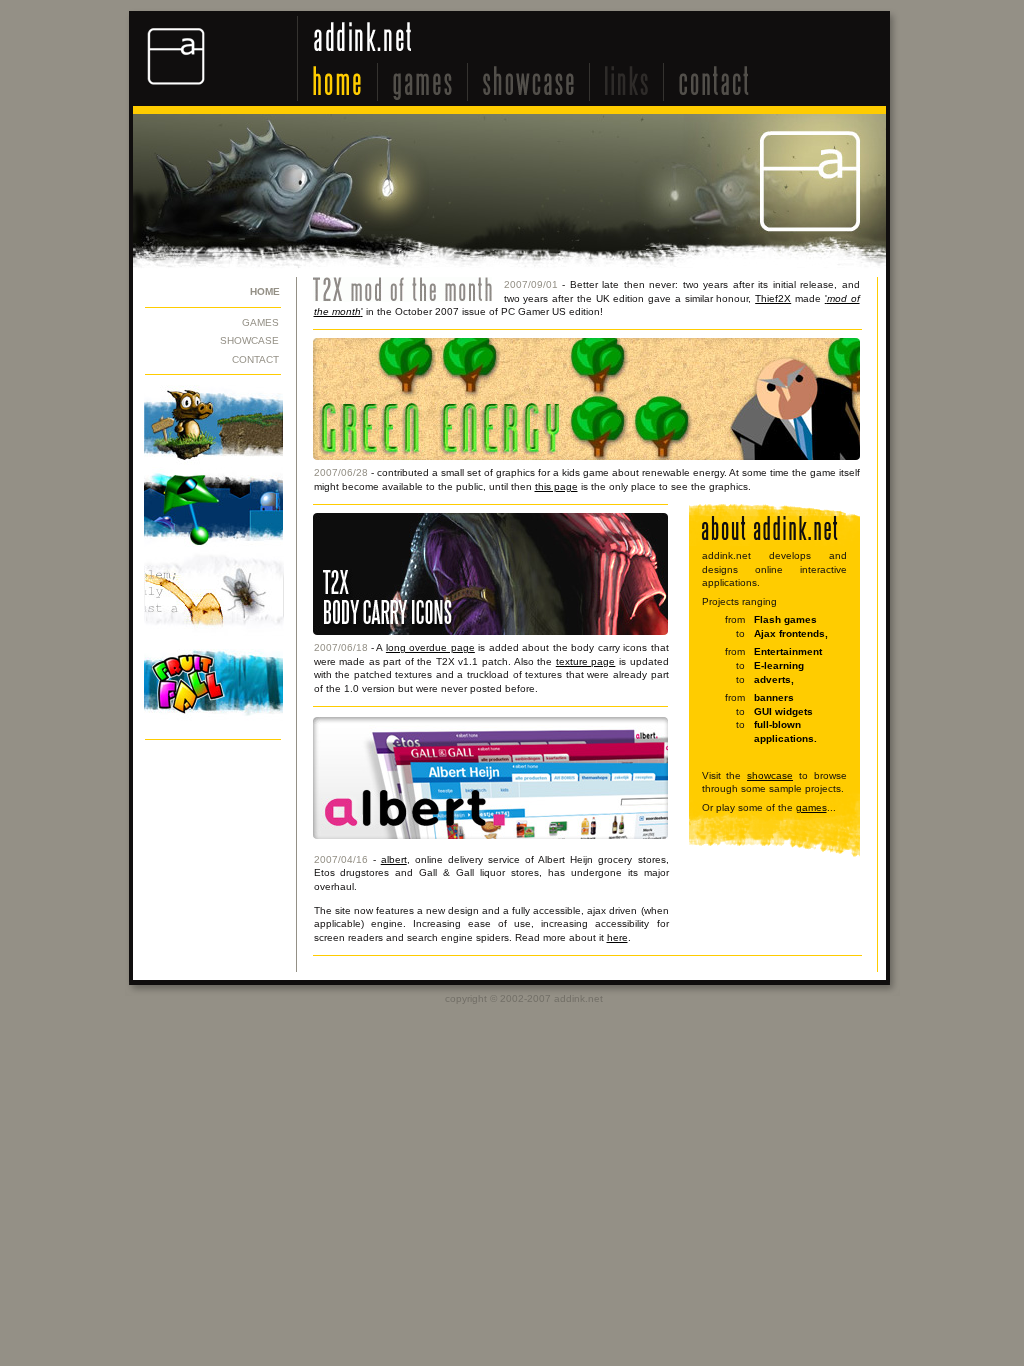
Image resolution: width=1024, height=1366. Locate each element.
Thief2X (773, 298)
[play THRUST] (211, 508)
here (617, 937)
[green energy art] (586, 456)
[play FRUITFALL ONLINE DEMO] (211, 690)
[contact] (714, 82)
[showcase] (529, 82)
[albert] (490, 835)
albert (394, 859)
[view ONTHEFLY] (211, 599)
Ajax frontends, (791, 633)
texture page (586, 661)
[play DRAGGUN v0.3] (211, 426)
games (811, 807)
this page (556, 486)
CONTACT (255, 359)
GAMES (260, 322)
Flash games (785, 619)
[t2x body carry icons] (490, 631)
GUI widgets (783, 711)
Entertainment (788, 651)
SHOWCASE (249, 340)
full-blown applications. (785, 731)
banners (774, 697)
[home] (338, 82)
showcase (770, 775)
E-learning (779, 665)
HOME (265, 291)
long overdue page (430, 647)
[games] (423, 82)
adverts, (774, 679)
